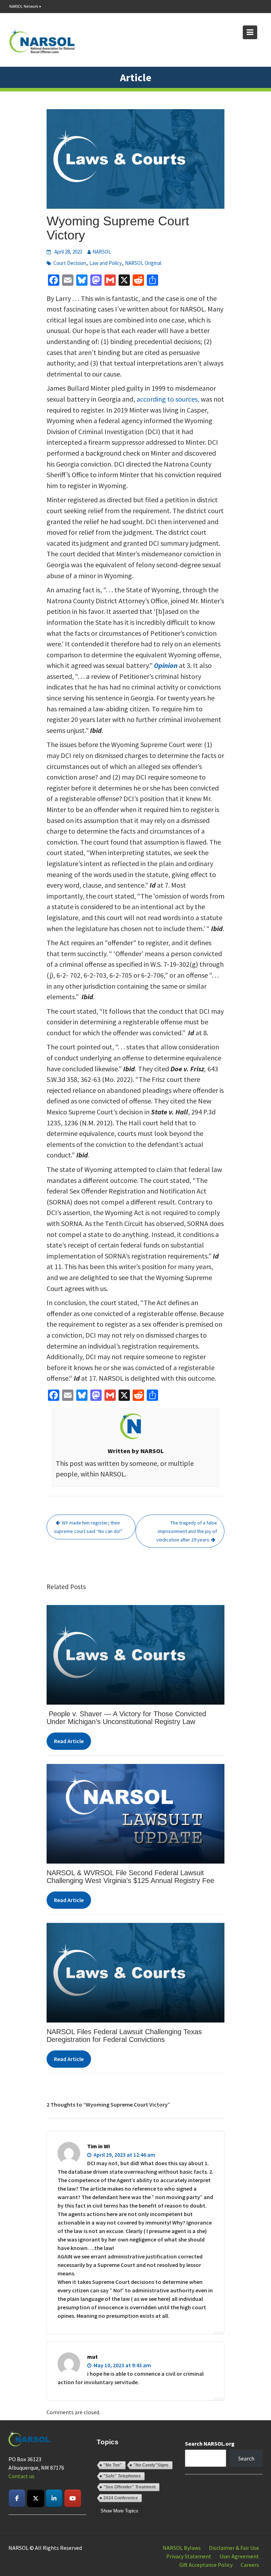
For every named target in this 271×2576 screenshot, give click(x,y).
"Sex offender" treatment (130, 2487)
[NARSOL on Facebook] (17, 2498)
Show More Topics (119, 2511)
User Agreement (239, 2556)
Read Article (69, 1741)
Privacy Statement (189, 2556)
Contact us (22, 2476)
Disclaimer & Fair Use (234, 2548)
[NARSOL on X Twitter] (36, 2498)
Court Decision (70, 263)
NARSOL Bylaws (182, 2548)
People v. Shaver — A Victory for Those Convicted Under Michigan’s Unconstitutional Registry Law (126, 1718)
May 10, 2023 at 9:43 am (122, 2365)
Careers (250, 2565)
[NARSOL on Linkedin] (54, 2498)
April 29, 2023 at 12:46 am (124, 2155)
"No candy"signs (151, 2465)
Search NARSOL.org (210, 2444)
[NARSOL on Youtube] (73, 2498)
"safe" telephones (122, 2476)
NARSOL (102, 252)
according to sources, (168, 399)
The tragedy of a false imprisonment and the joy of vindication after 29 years (187, 1531)
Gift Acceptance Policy (206, 2565)
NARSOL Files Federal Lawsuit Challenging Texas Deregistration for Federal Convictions (124, 2036)
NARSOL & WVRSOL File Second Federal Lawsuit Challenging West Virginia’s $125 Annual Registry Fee (130, 1877)
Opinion (166, 665)
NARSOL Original (143, 263)
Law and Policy (106, 263)
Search (246, 2458)
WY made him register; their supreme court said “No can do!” (88, 1527)
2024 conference (121, 2498)
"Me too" (113, 2465)
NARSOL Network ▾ (25, 6)
